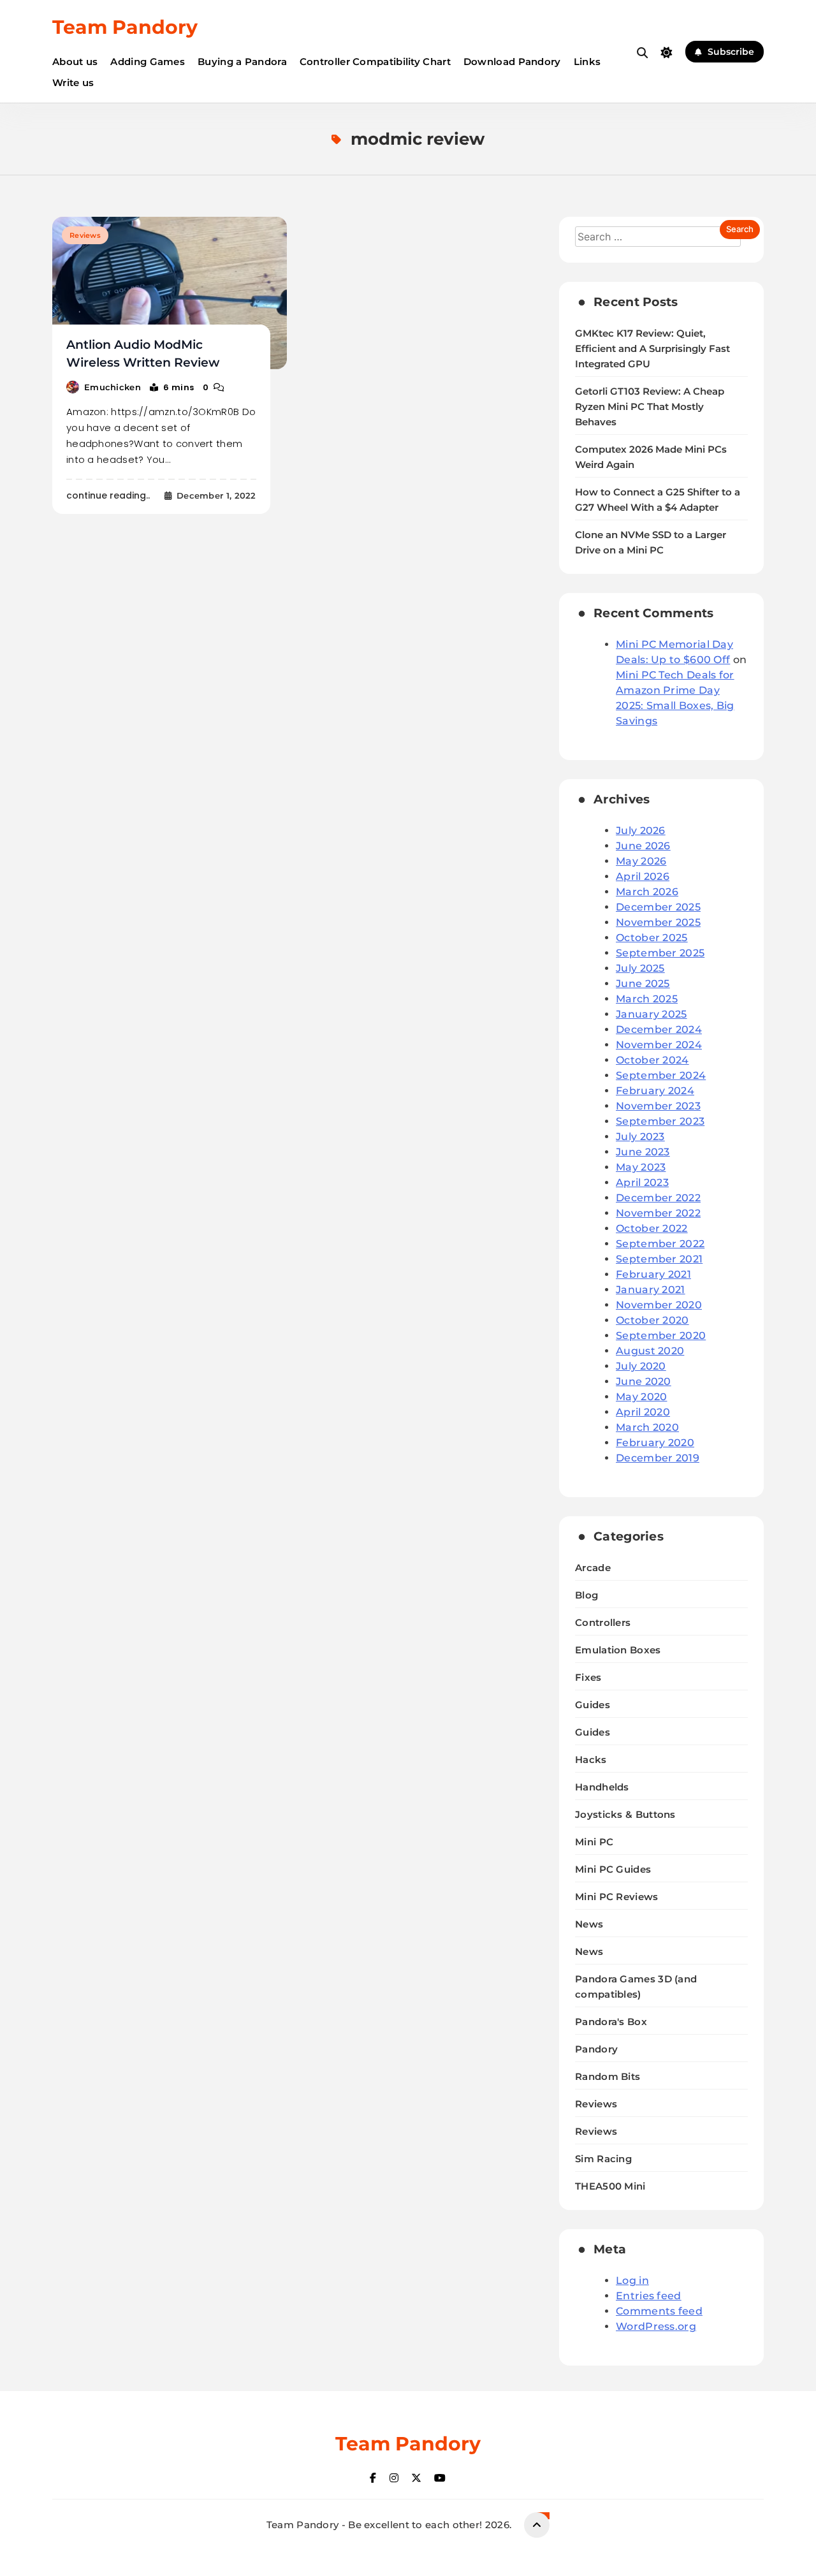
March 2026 (647, 892)
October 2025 (652, 938)
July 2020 (641, 1366)
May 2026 (641, 861)
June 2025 (643, 984)
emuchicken (113, 387)
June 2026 (643, 846)
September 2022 (660, 1244)
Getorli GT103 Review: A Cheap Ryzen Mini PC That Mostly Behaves (650, 407)
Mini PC (594, 1842)
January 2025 (652, 1014)
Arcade (593, 1568)
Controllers (603, 1622)
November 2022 (658, 1213)
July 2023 (640, 1137)
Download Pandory (512, 62)
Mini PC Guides (613, 1869)
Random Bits (608, 2076)
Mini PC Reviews (617, 1897)
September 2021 (659, 1259)
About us (75, 62)
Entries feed (649, 2296)
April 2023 (642, 1182)
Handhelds (602, 1787)
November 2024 (659, 1045)
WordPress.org (656, 2326)
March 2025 (647, 999)
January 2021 (651, 1290)
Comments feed (659, 2311)
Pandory (596, 2049)
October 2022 (652, 1228)
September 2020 (661, 1336)
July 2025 (640, 968)
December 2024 (659, 1029)
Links (587, 62)
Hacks (591, 1760)
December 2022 (658, 1198)
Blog (586, 1595)
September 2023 (660, 1121)
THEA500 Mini (610, 2186)
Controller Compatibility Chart (375, 62)
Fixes (588, 1677)
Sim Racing (603, 2159)
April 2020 (643, 1412)
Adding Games (148, 62)
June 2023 (643, 1152)
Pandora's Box (611, 2022)
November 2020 (659, 1305)
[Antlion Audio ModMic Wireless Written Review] (170, 293)
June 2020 (644, 1381)
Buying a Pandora (242, 62)
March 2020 (647, 1427)
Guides (593, 1705)
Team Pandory (125, 27)
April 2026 (643, 876)
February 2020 (655, 1443)
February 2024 (655, 1091)
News (589, 1924)
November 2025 (658, 922)
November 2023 (658, 1106)
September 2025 (660, 953)
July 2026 (641, 831)
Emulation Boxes (618, 1650)
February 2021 (653, 1274)
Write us (73, 83)
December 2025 (658, 907)
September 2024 (661, 1075)
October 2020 (652, 1320)
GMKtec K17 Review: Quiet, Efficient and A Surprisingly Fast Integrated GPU (652, 349)
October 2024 (652, 1060)
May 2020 (641, 1397)
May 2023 (641, 1167)
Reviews (85, 235)
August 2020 (650, 1351)
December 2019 (658, 1458)
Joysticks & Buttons (625, 1814)
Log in (632, 2280)
